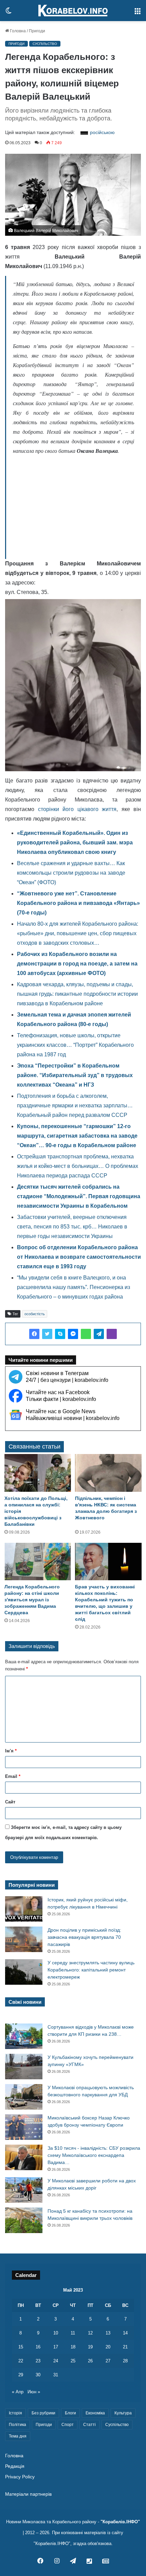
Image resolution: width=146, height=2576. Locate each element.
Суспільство (45, 44)
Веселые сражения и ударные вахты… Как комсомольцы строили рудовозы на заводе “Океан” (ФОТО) (71, 873)
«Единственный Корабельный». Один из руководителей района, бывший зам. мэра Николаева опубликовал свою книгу (75, 843)
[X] (47, 1334)
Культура (123, 2413)
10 (56, 2333)
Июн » (34, 2392)
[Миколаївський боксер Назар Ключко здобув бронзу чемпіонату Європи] (24, 2127)
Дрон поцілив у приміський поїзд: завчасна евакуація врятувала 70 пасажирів (84, 1937)
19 (90, 2347)
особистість (35, 1314)
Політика (17, 2425)
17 (56, 2347)
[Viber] (112, 1334)
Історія (15, 2413)
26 (90, 2361)
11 (73, 2333)
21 (125, 2347)
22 (21, 2361)
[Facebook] (34, 1334)
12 (90, 2333)
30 (38, 2375)
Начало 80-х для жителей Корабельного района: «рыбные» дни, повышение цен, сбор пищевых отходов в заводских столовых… (78, 933)
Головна (17, 31)
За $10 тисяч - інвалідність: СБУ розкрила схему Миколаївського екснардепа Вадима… (94, 2155)
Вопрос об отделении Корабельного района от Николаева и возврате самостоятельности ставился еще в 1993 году (79, 1257)
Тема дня (18, 2436)
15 (21, 2347)
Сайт (10, 1802)
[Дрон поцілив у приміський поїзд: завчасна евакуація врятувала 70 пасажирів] (24, 1939)
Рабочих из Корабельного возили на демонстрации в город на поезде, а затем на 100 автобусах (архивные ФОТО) (77, 964)
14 (125, 2333)
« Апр (18, 2392)
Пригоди (37, 31)
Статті (89, 2425)
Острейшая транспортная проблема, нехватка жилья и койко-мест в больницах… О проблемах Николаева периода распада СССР (78, 1166)
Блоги (70, 2413)
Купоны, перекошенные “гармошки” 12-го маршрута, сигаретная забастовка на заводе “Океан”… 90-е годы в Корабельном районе (77, 1136)
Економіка (95, 2413)
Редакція (15, 2466)
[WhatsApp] (86, 1334)
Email (13, 1776)
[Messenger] (73, 1334)
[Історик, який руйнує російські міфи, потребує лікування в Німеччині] (24, 1909)
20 (108, 2347)
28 (125, 2361)
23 (38, 2361)
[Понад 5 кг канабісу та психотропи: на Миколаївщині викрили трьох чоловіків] (24, 2220)
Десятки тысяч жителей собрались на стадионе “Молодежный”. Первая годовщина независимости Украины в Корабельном (79, 1196)
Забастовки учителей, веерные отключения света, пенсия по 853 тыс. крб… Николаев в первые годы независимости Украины (72, 1227)
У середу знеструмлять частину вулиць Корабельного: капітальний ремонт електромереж (91, 1970)
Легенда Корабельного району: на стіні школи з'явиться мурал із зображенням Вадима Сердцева (32, 1600)
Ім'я (11, 1751)
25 (73, 2361)
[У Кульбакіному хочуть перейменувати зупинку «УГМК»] (24, 2067)
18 (73, 2347)
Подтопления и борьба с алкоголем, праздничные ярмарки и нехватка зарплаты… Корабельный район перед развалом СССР (75, 1105)
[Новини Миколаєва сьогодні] (73, 11)
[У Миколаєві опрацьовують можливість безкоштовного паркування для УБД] (24, 2097)
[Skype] (60, 1334)
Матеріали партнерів (28, 2494)
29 (21, 2375)
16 (38, 2347)
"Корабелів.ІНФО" (120, 2522)
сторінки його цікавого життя (77, 809)
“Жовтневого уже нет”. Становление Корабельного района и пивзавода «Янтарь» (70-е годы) (78, 903)
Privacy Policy (20, 2477)
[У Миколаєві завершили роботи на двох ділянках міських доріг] (24, 2190)
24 (56, 2361)
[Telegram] (99, 1334)
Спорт (68, 2425)
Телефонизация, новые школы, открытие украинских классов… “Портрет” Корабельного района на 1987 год (75, 1045)
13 (108, 2333)
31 (56, 2375)
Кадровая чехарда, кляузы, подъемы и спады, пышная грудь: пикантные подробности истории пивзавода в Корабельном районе (77, 994)
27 (108, 2361)
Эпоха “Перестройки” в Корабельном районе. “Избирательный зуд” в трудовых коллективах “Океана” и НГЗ (75, 1075)
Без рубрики (43, 2413)
